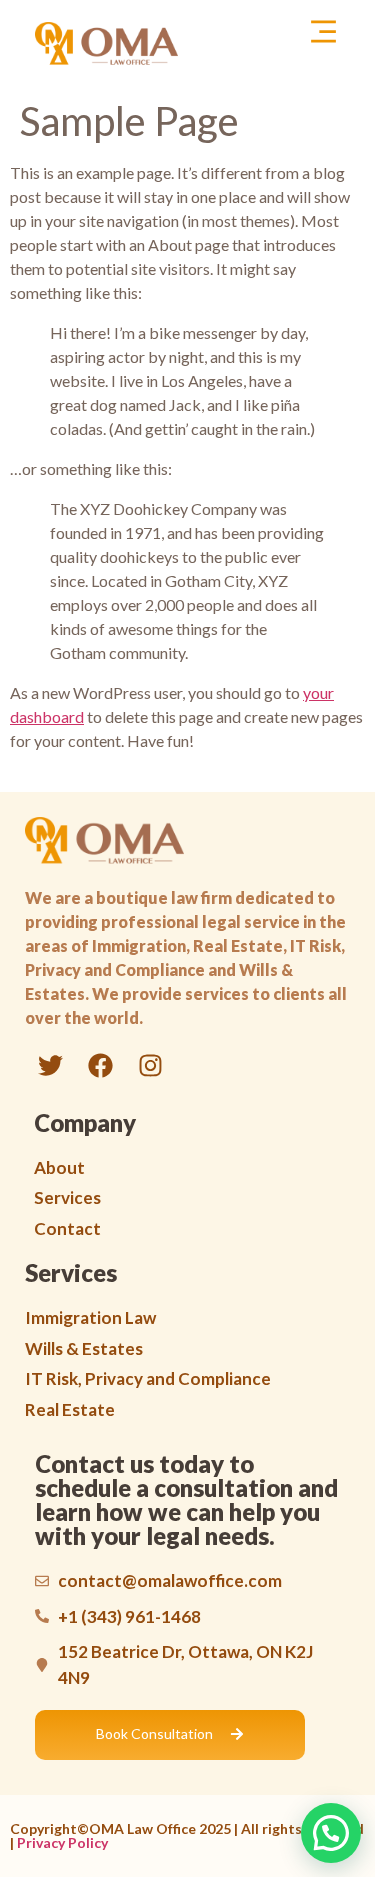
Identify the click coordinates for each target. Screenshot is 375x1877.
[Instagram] (150, 1066)
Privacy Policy (62, 1842)
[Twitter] (50, 1066)
